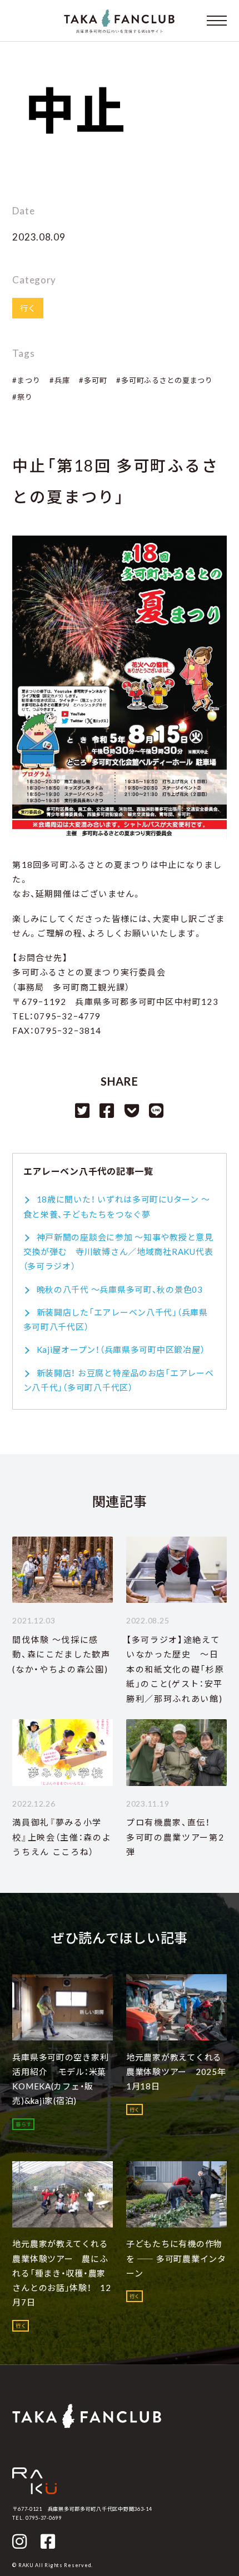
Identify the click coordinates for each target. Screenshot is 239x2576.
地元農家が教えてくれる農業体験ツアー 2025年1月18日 (176, 2072)
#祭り (22, 397)
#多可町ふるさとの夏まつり (164, 380)
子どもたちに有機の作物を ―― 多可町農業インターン (176, 2258)
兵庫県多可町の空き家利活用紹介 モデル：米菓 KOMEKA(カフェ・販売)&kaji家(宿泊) (60, 2079)
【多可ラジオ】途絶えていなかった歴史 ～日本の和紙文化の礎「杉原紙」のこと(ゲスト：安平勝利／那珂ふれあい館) (175, 1669)
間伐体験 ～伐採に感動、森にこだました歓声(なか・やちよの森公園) (61, 1654)
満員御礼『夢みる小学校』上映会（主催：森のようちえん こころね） (62, 1837)
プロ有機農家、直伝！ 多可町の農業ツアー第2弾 (175, 1837)
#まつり (26, 380)
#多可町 (93, 380)
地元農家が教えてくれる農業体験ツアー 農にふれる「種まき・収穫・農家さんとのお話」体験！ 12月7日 (61, 2273)
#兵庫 (59, 380)
